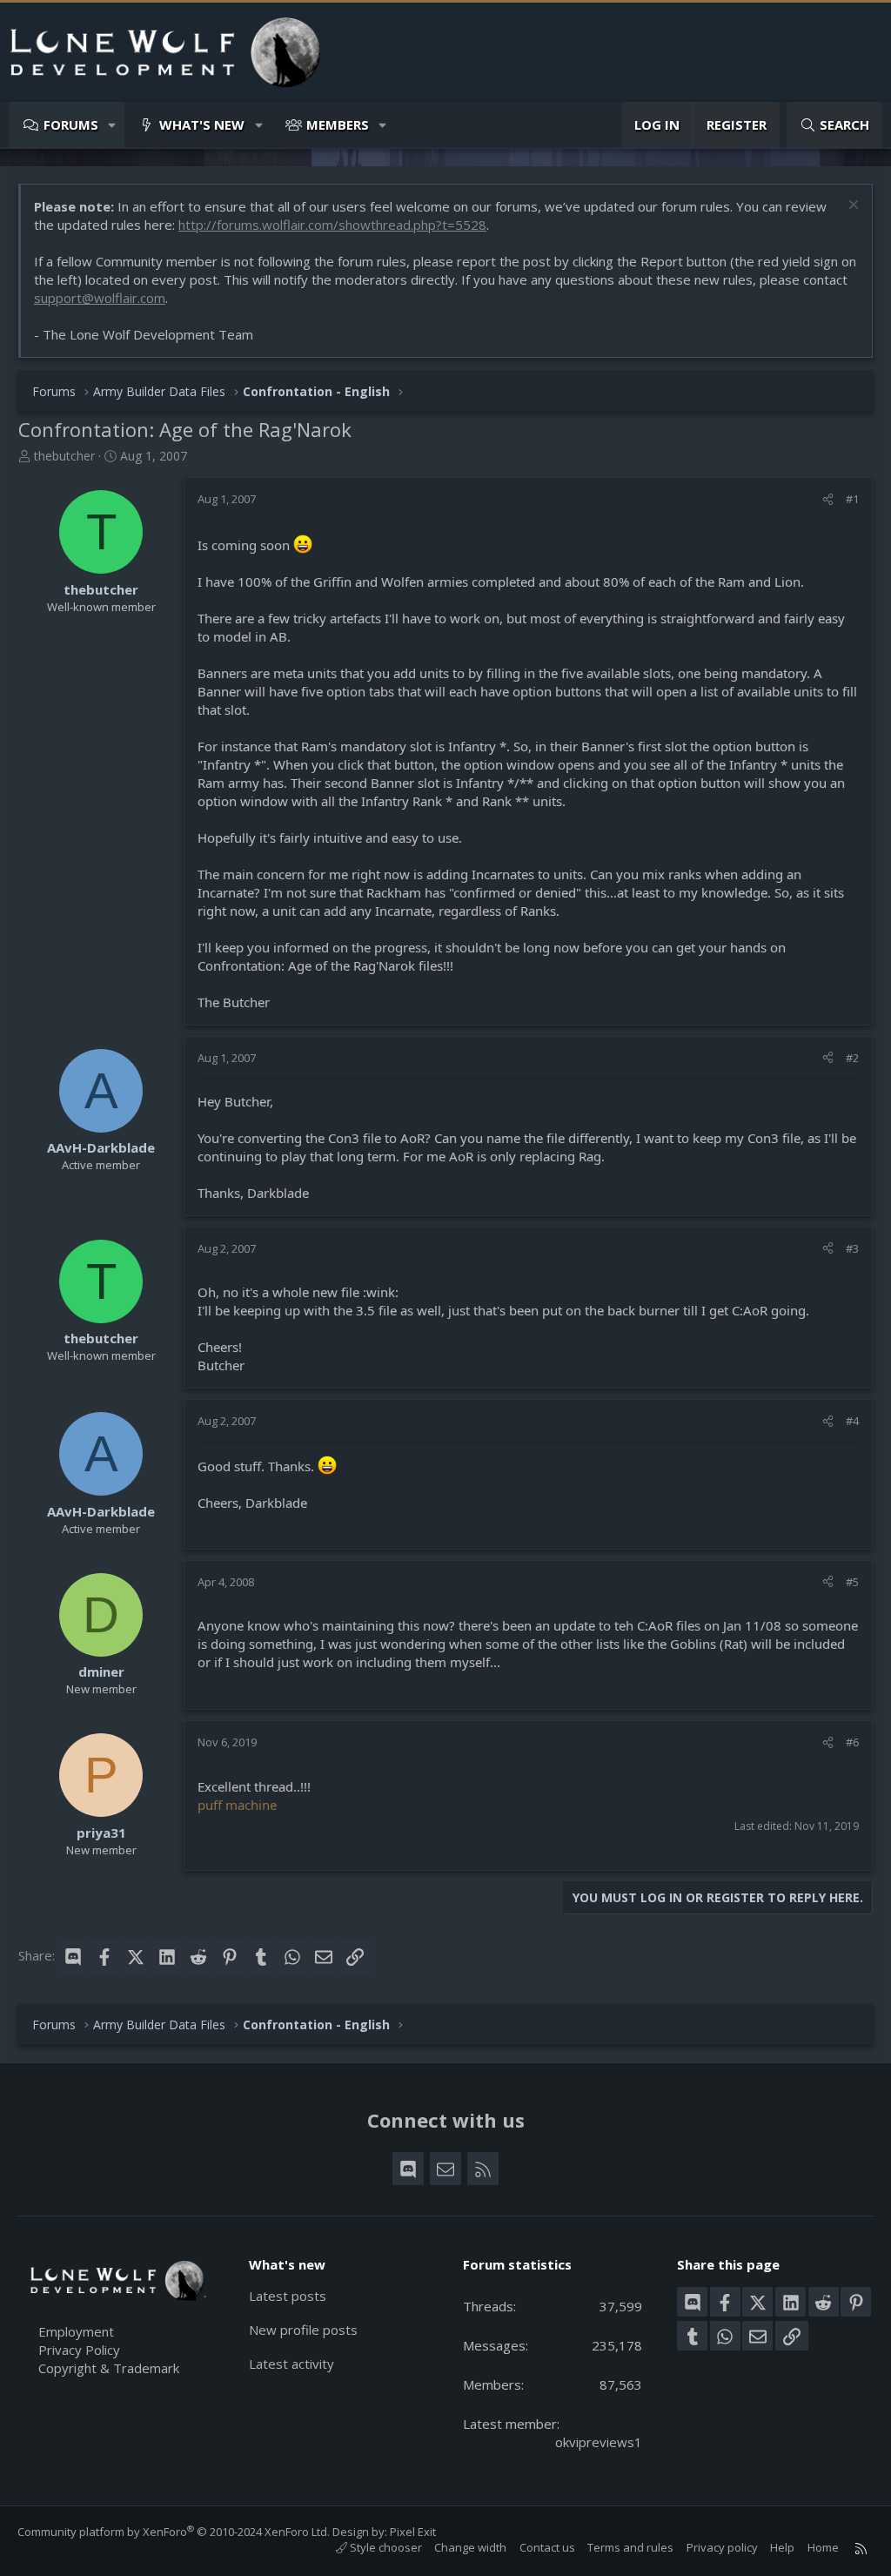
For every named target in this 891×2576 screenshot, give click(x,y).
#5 (852, 1582)
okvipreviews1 (599, 2442)
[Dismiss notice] (851, 207)
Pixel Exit (413, 2532)
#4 (852, 1421)
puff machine (237, 1805)
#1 (852, 499)
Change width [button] (470, 2547)
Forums (71, 124)
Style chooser (385, 2547)
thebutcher (64, 456)
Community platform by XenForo (174, 2532)
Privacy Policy (79, 2350)
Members (338, 124)
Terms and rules (630, 2547)
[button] (113, 125)
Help (782, 2547)
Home (823, 2547)
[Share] (828, 499)
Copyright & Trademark (109, 2368)
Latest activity (291, 2364)
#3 (852, 1248)
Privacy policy (722, 2547)
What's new (202, 124)
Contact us (547, 2547)
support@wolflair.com (100, 298)
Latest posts (288, 2296)
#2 (852, 1058)
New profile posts (303, 2330)
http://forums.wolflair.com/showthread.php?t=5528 (332, 225)
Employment (76, 2331)
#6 (852, 1742)
